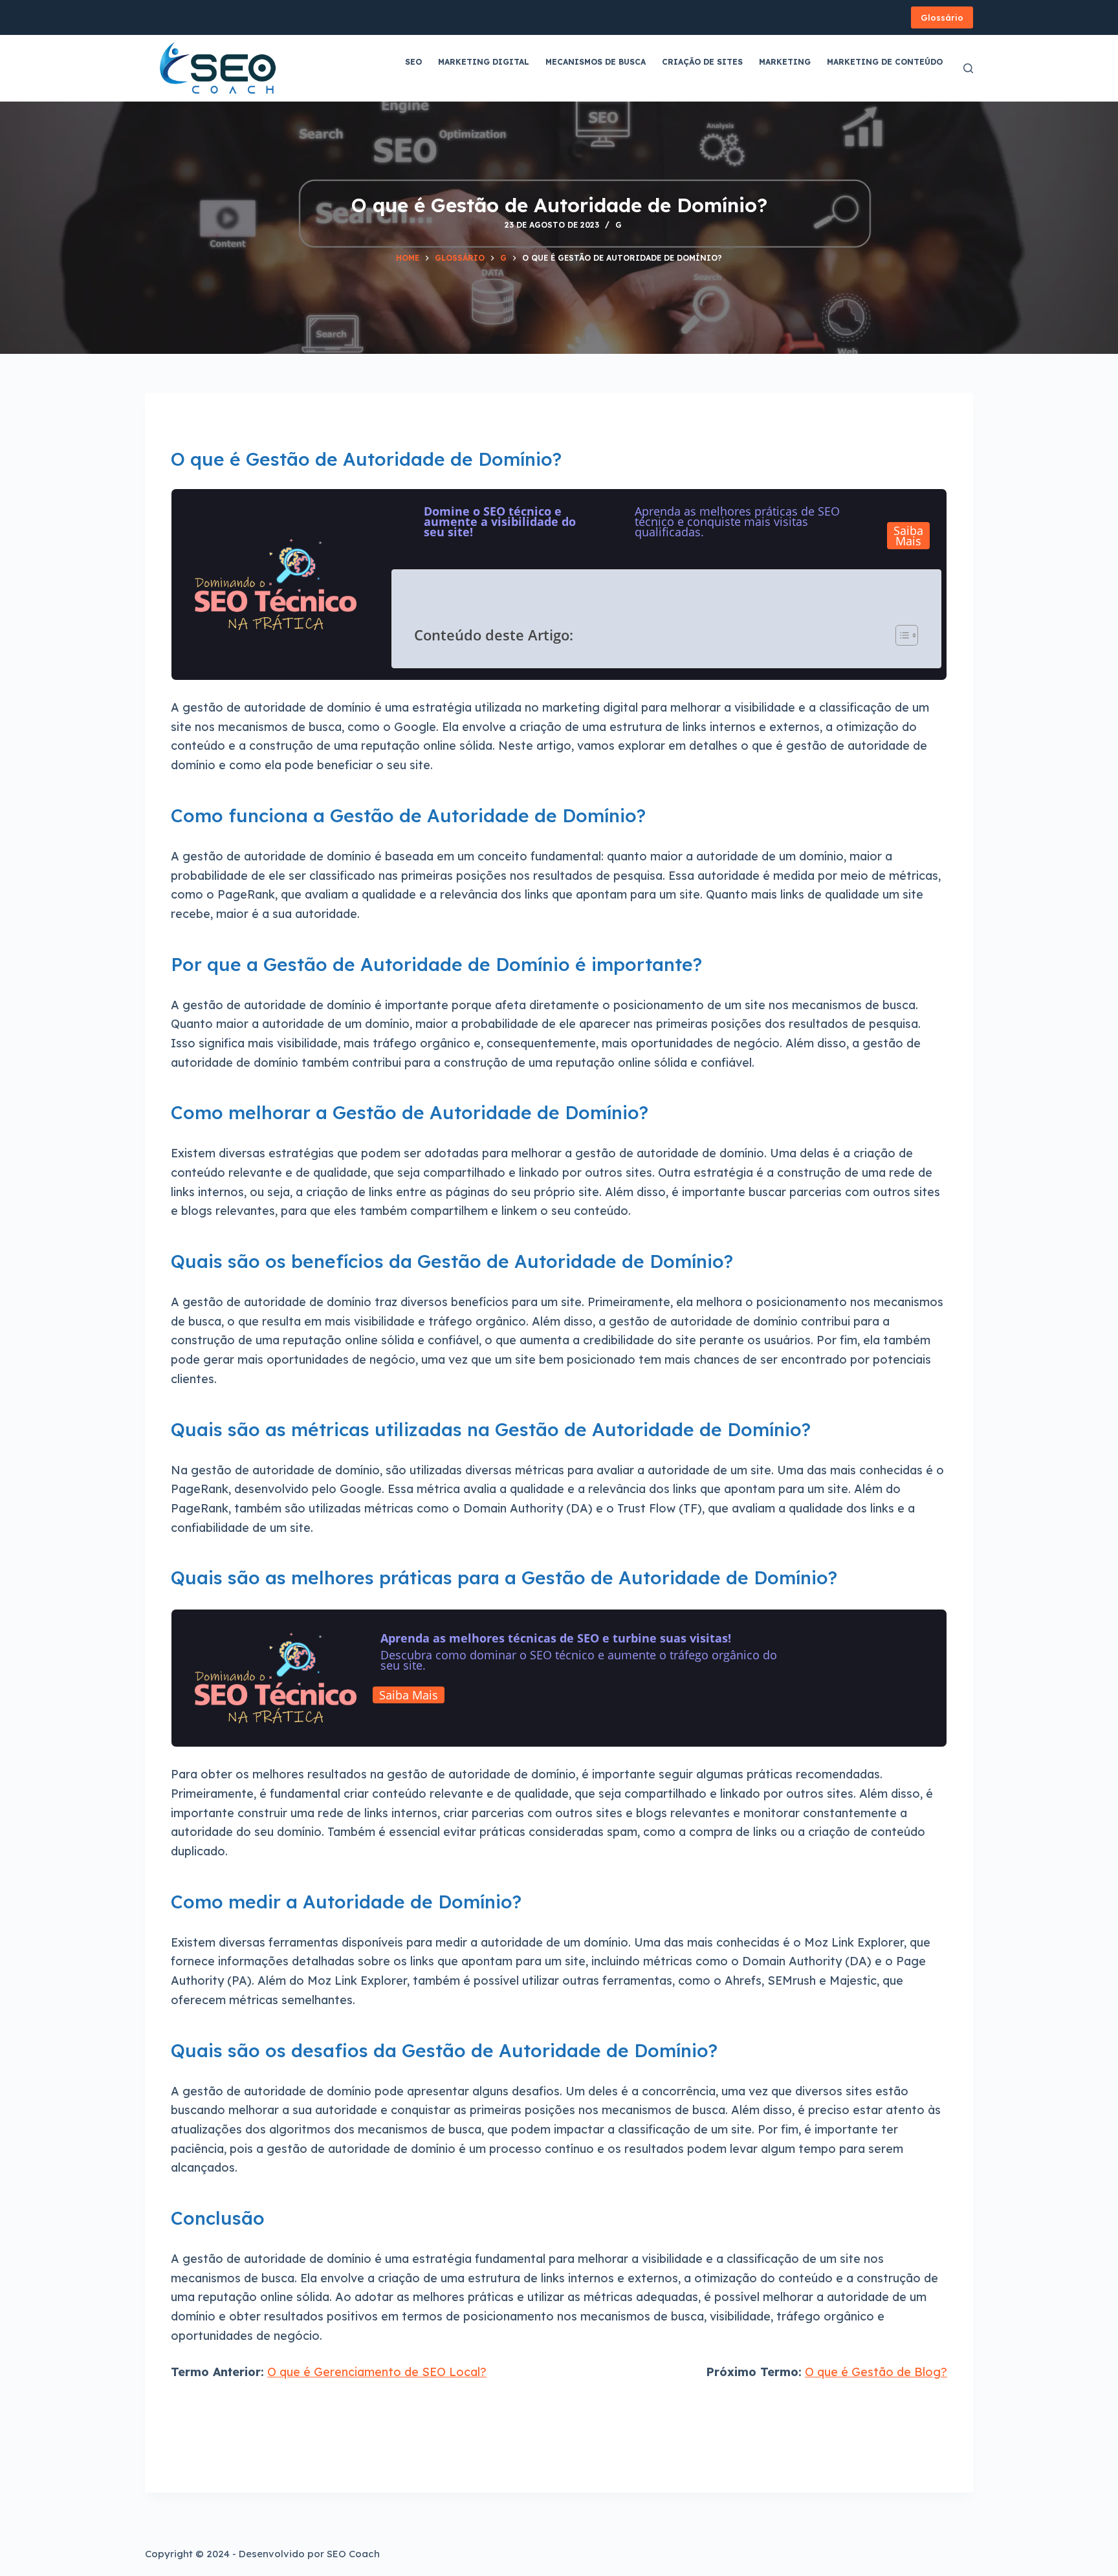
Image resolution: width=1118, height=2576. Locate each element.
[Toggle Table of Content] (901, 635)
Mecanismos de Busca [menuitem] (596, 62)
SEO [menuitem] (413, 62)
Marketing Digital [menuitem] (484, 62)
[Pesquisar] (968, 68)
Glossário (942, 17)
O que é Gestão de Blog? (876, 2372)
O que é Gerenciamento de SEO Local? (377, 2372)
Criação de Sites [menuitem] (702, 62)
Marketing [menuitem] (785, 62)
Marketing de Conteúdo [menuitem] (885, 62)
